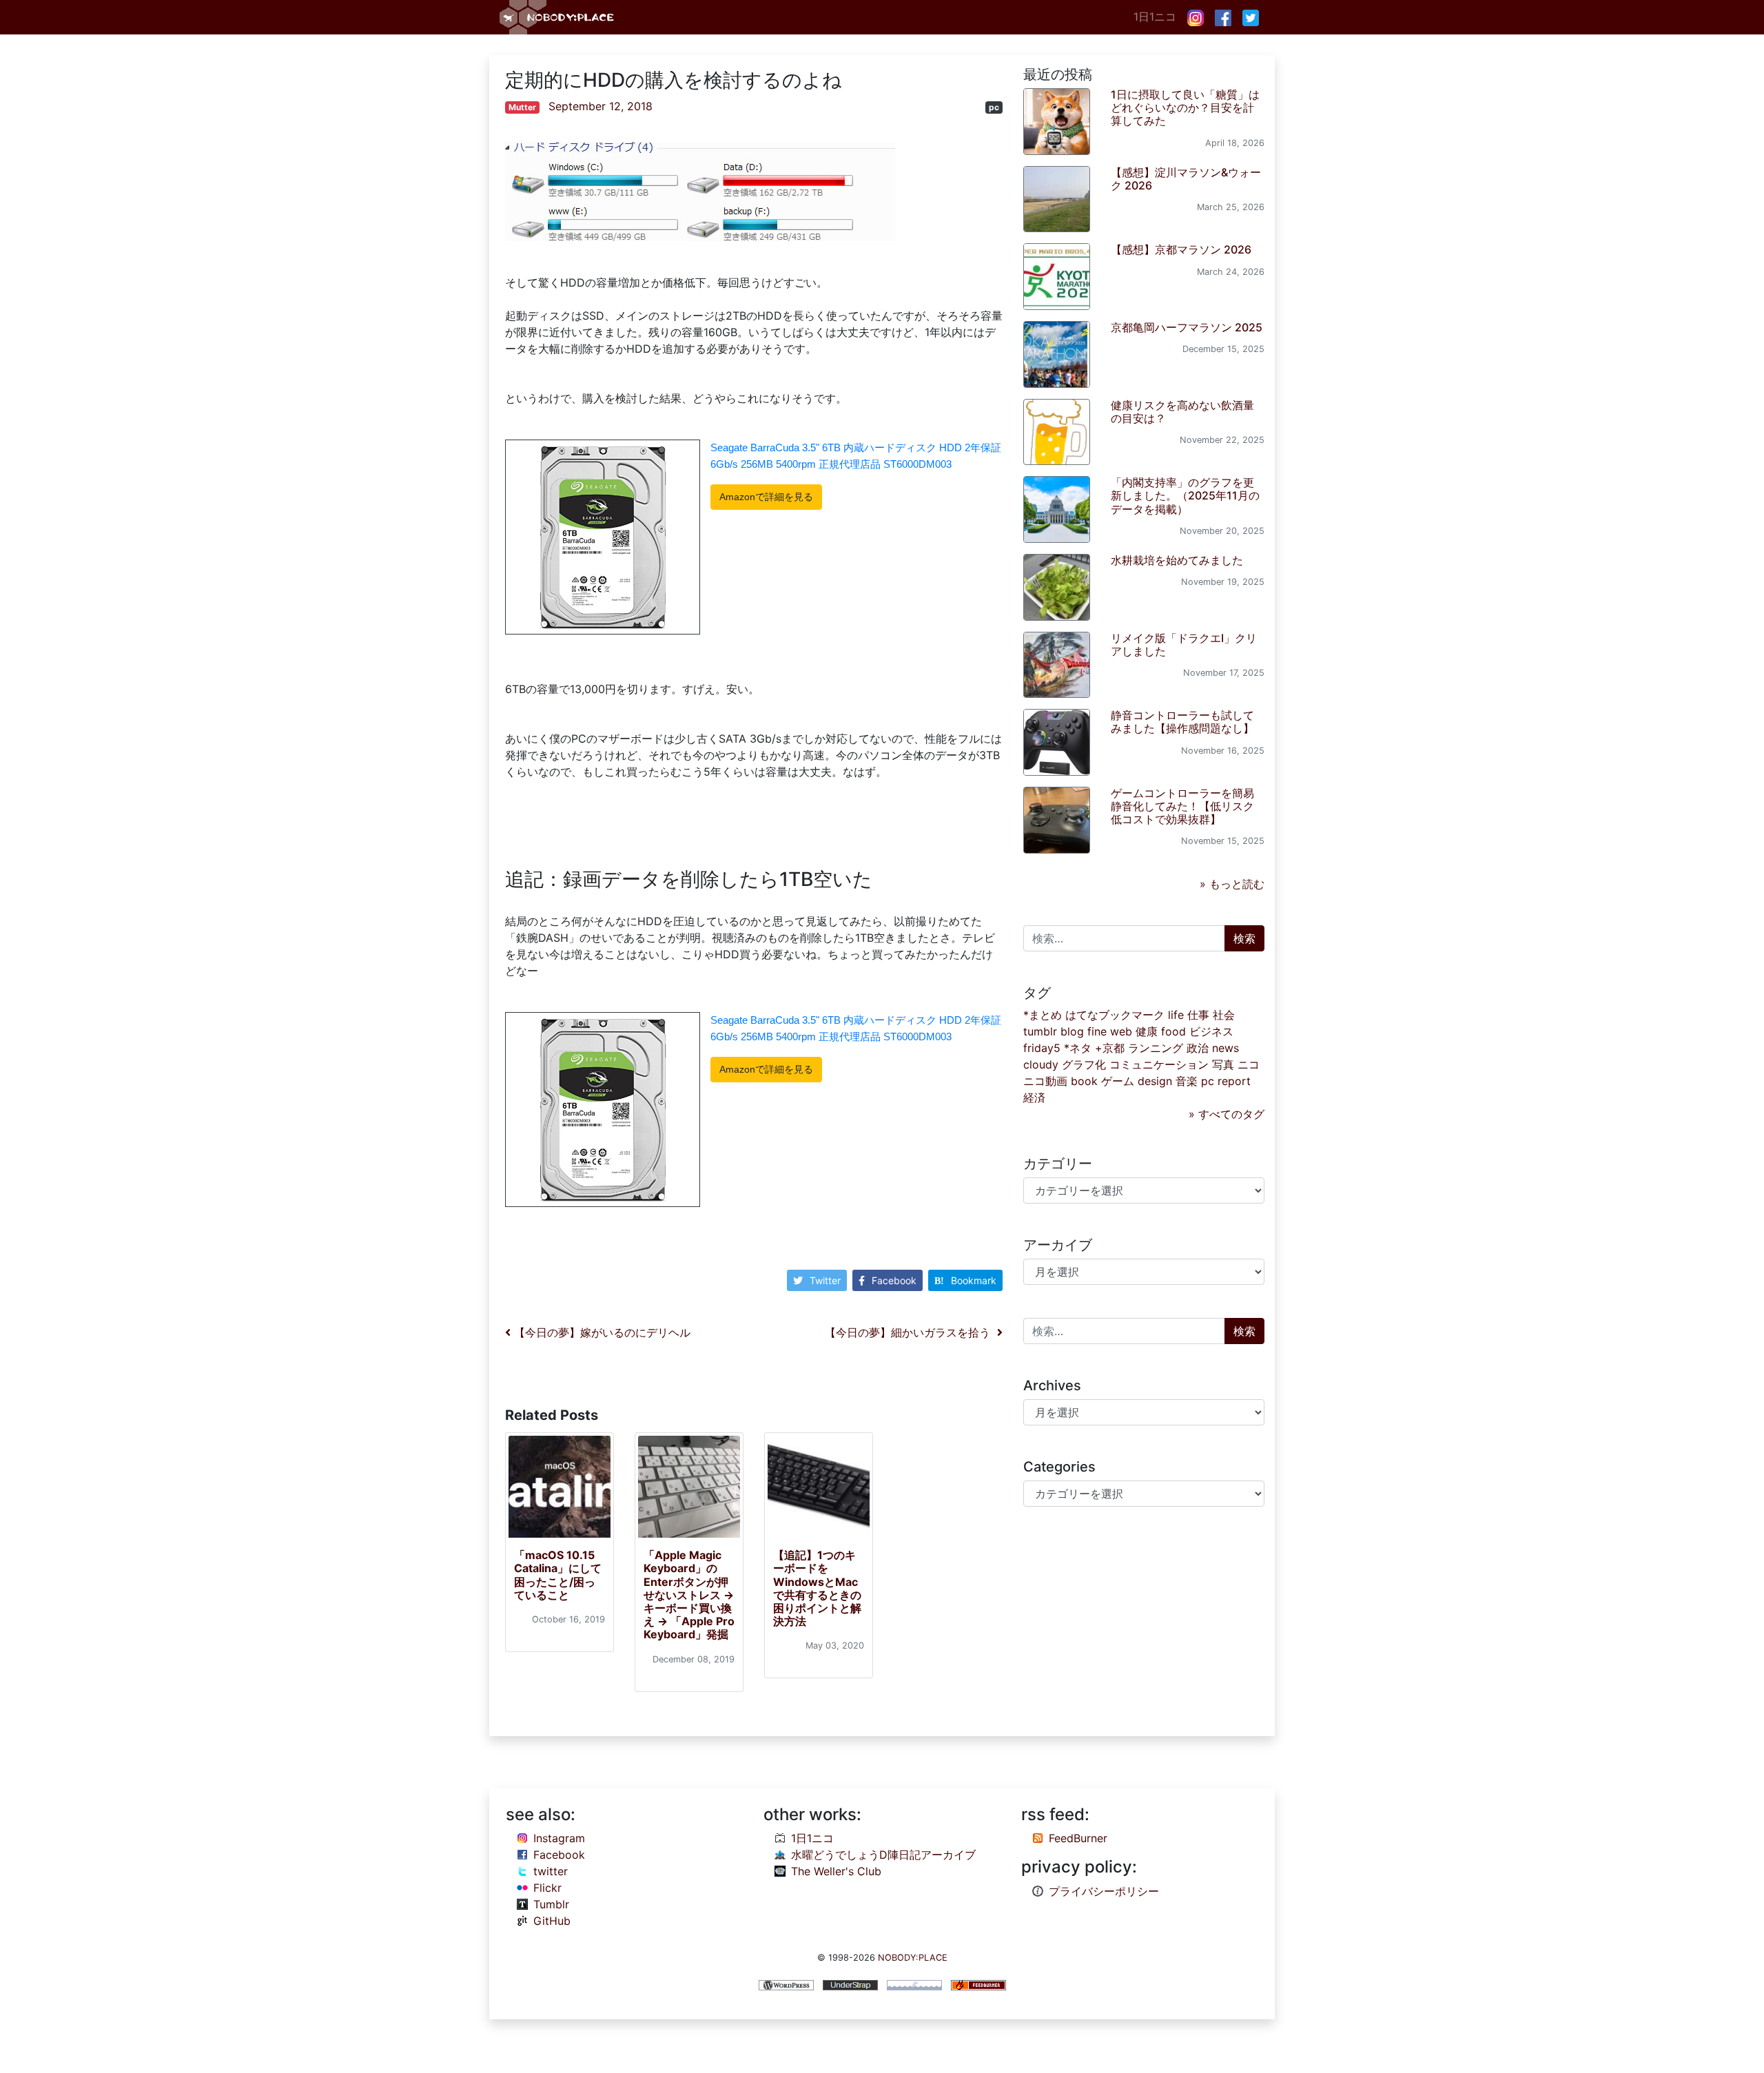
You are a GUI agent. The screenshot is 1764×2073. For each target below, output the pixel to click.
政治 (1198, 1048)
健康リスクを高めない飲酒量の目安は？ (1182, 412)
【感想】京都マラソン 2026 (1181, 249)
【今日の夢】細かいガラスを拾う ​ (911, 1332)
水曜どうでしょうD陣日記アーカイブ (883, 1855)
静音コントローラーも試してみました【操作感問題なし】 (1182, 722)
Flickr (547, 1888)
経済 (1034, 1097)
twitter (551, 1871)
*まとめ (1043, 1015)
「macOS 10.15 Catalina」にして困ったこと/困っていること (558, 1575)
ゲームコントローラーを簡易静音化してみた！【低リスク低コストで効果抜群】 (1182, 806)
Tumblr (551, 1904)
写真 (1223, 1064)
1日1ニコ (1155, 17)
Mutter (522, 107)
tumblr (1040, 1031)
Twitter (825, 1280)
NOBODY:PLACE (913, 1958)
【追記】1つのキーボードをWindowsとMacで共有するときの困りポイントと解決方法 (817, 1588)
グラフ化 (1084, 1064)
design (1155, 1081)
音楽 (1187, 1081)
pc (994, 107)
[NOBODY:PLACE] (558, 17)
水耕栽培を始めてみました (1177, 560)
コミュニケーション (1159, 1064)
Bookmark (974, 1280)
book (1084, 1081)
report (1234, 1081)
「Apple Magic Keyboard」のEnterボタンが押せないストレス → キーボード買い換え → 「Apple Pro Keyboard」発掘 (689, 1595)
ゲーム (1118, 1081)
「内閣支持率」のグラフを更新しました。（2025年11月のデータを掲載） (1185, 495)
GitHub (552, 1921)
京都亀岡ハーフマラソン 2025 (1187, 327)
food (1173, 1031)
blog (1072, 1031)
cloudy (1041, 1064)
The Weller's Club (836, 1871)
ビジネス (1211, 1031)
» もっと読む (1232, 884)
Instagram (559, 1838)
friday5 (1042, 1048)
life (1176, 1015)
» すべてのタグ (1227, 1114)
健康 (1147, 1031)
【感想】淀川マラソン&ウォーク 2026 (1186, 179)
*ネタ (1078, 1048)
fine (1097, 1031)
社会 (1224, 1015)
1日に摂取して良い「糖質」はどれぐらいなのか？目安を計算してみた (1185, 107)
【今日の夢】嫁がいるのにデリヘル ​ (602, 1332)
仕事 (1198, 1015)
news (1225, 1048)
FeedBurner (1078, 1838)
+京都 (1110, 1048)
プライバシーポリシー (1104, 1891)
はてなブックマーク (1115, 1015)
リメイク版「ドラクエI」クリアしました (1184, 644)
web (1121, 1031)
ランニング (1156, 1048)
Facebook (894, 1280)
